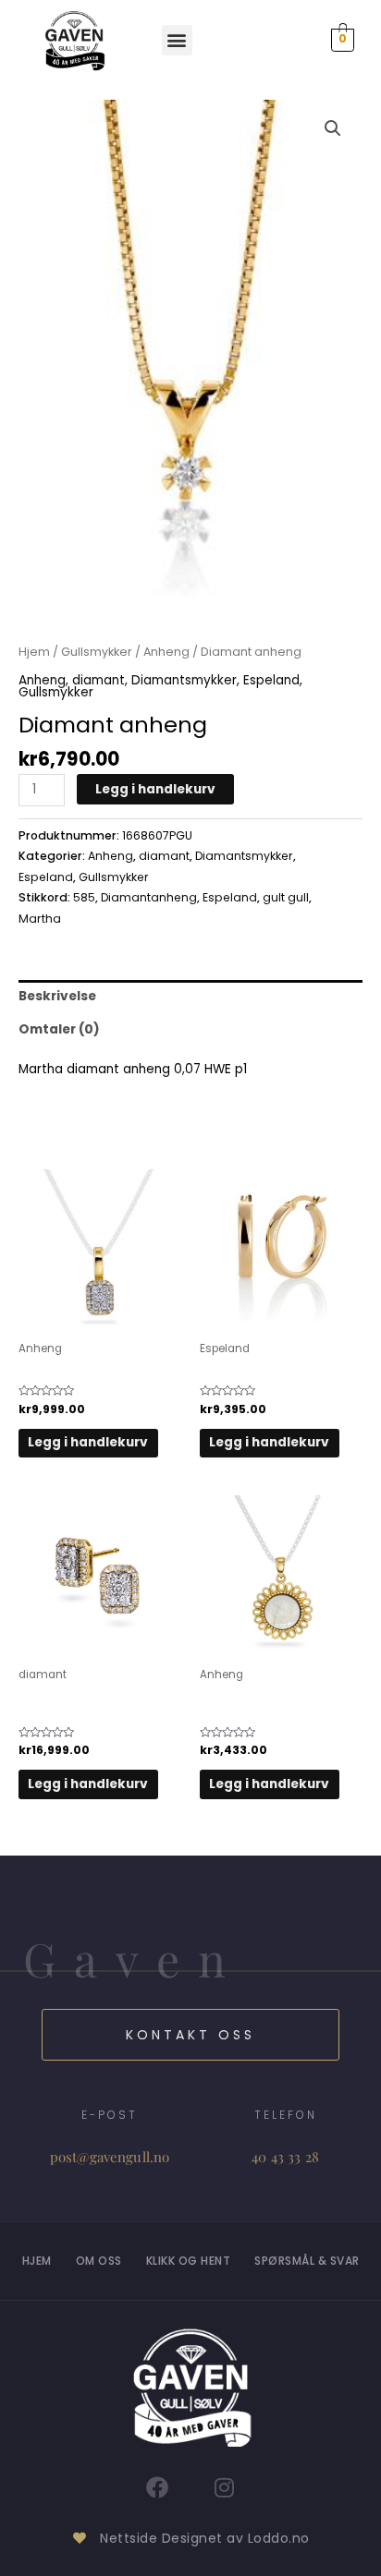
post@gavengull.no (110, 2157)
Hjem (34, 652)
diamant (98, 680)
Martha (40, 919)
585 (84, 897)
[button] (177, 40)
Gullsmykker (97, 652)
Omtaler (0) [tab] (59, 1029)
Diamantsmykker (184, 680)
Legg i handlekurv (155, 789)
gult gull (286, 897)
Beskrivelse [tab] (57, 996)
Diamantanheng (149, 897)
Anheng (166, 652)
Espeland (271, 680)
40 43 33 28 (285, 2157)
